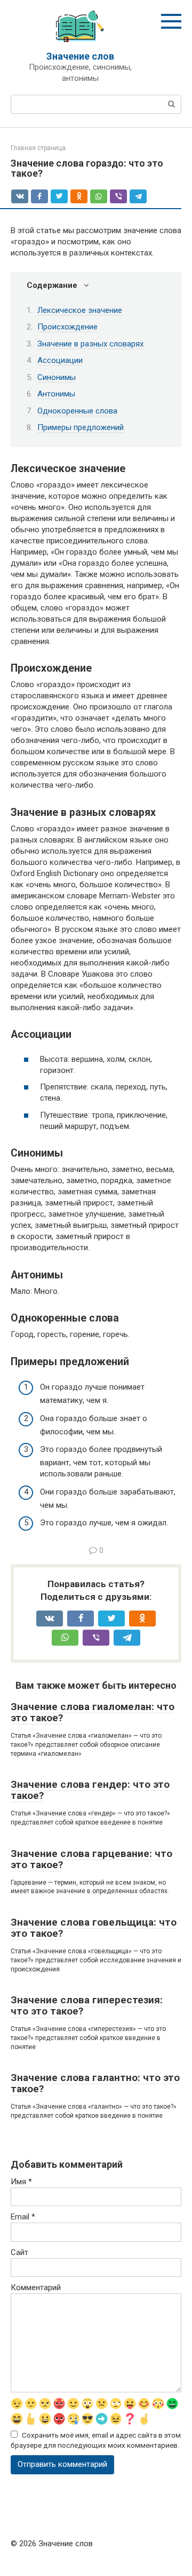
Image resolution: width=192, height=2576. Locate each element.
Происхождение (67, 327)
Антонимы (56, 394)
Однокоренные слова (77, 411)
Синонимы (57, 377)
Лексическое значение (80, 310)
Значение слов (80, 56)
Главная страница (38, 148)
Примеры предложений (81, 427)
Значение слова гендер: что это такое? (90, 1790)
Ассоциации (60, 360)
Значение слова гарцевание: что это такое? (91, 1859)
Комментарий (36, 2288)
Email (23, 2217)
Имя (21, 2182)
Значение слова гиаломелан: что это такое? (93, 1712)
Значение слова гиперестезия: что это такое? (87, 2005)
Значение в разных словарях (90, 344)
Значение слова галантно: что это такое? (95, 2083)
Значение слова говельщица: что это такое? (94, 1928)
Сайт (19, 2252)
